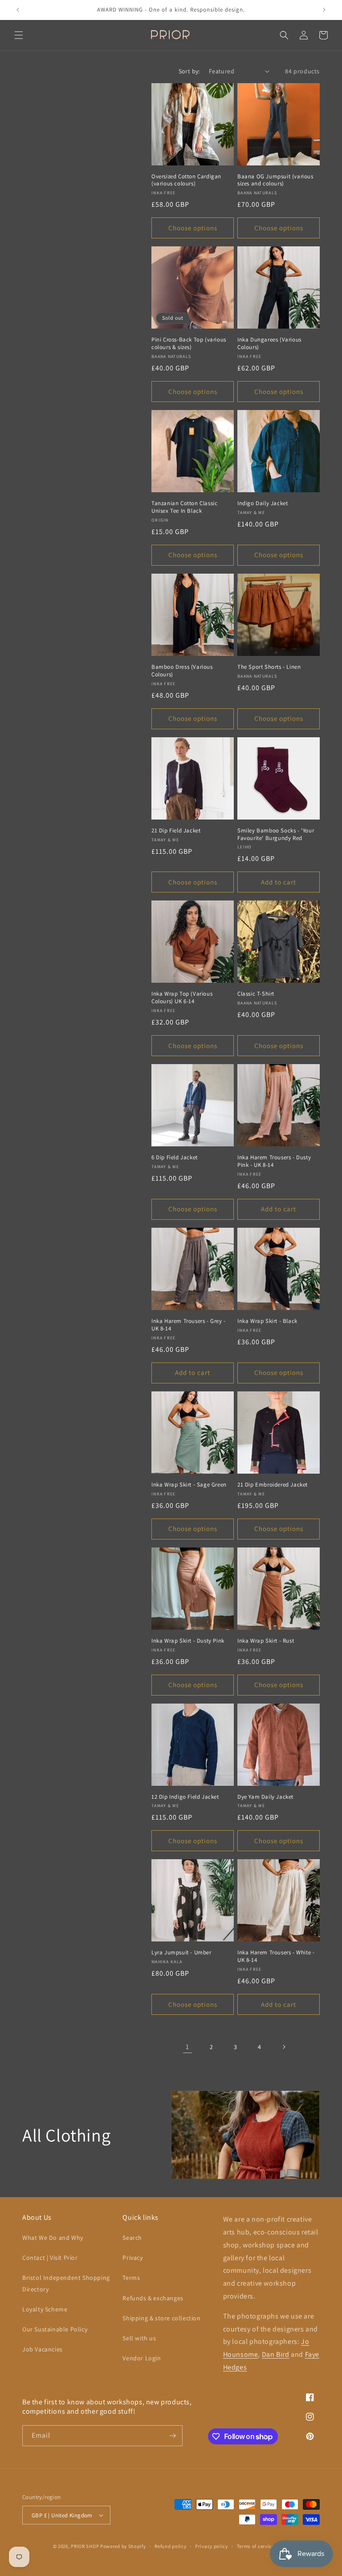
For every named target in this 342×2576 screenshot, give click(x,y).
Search (132, 2238)
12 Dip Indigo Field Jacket (185, 1797)
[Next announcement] (324, 10)
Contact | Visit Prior (50, 2258)
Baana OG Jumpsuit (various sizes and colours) (275, 180)
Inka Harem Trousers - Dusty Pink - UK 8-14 (274, 1161)
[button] (19, 35)
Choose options (193, 228)
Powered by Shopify (123, 2546)
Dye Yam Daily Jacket (265, 1797)
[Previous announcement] (18, 10)
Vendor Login (142, 2358)
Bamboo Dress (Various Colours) (182, 671)
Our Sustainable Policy (55, 2329)
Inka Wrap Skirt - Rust (266, 1641)
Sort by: (189, 71)
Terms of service (256, 2546)
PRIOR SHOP (85, 2546)
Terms (131, 2278)
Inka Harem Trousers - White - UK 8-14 (276, 1956)
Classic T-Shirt (256, 994)
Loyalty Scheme (45, 2309)
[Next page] (284, 2047)
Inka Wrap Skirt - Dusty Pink (188, 1641)
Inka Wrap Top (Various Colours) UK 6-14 (182, 998)
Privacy (132, 2258)
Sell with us (139, 2338)
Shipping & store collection (161, 2318)
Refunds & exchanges (153, 2298)
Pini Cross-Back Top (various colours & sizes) (189, 344)
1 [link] (187, 2047)
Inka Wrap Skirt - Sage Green (189, 1485)
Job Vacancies (43, 2349)
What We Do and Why (53, 2238)
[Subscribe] (172, 2436)
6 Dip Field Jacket (175, 1157)
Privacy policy (212, 2546)
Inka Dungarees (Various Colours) (269, 344)
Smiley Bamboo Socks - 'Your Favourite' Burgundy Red (276, 834)
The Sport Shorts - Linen (269, 667)
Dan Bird (276, 2354)
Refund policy (170, 2546)
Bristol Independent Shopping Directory (66, 2283)
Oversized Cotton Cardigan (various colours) (186, 180)
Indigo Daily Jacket (263, 503)
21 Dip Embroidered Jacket (273, 1485)
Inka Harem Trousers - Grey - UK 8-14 (189, 1325)
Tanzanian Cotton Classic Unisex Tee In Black (184, 507)
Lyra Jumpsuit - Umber (181, 1953)
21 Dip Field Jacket (176, 831)
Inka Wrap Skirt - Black (267, 1321)
